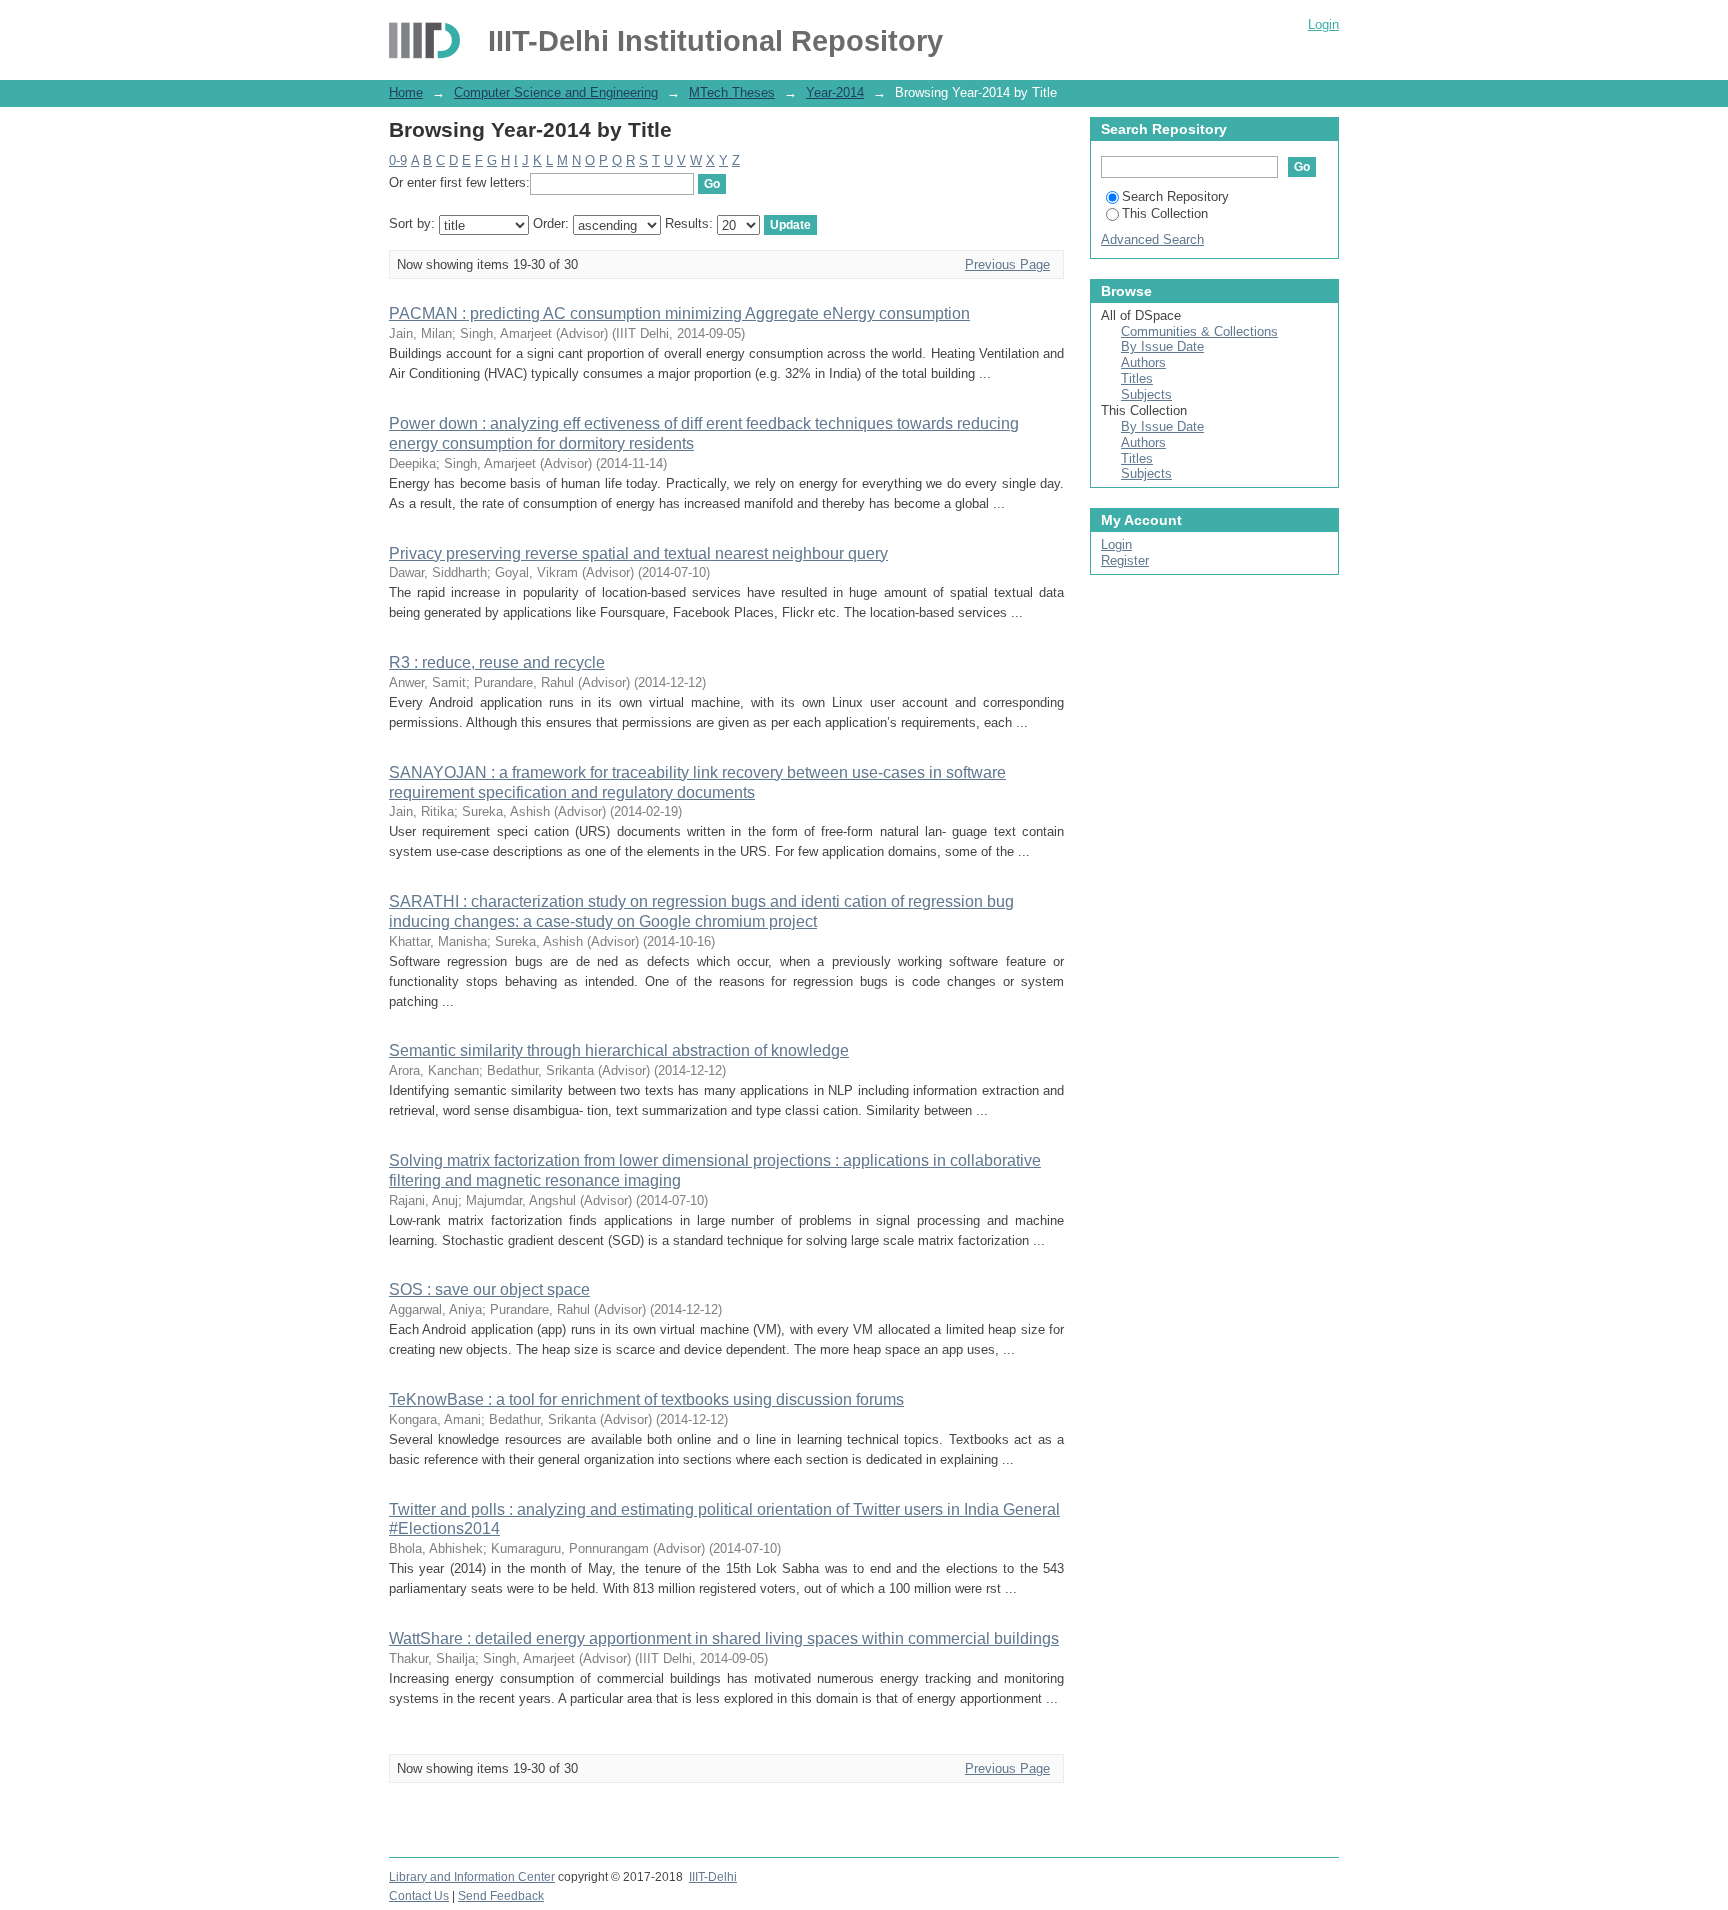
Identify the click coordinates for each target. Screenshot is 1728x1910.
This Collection (1165, 213)
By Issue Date (1162, 346)
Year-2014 (835, 92)
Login (1323, 24)
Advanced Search (1152, 239)
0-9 (398, 160)
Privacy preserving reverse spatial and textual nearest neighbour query (638, 553)
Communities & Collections (1199, 331)
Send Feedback (501, 1896)
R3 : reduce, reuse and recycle (497, 662)
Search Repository (1175, 196)
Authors (1143, 362)
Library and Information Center (472, 1877)
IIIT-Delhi (713, 1877)
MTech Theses (732, 92)
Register (1125, 560)
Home (406, 92)
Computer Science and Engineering (556, 92)
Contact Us (419, 1896)
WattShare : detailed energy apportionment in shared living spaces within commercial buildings (724, 1638)
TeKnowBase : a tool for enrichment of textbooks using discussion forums (646, 1399)
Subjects (1146, 394)
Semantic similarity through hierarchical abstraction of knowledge (619, 1050)
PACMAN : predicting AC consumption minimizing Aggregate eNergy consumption (679, 313)
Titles (1137, 378)
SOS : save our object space (489, 1289)
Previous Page (1007, 264)
